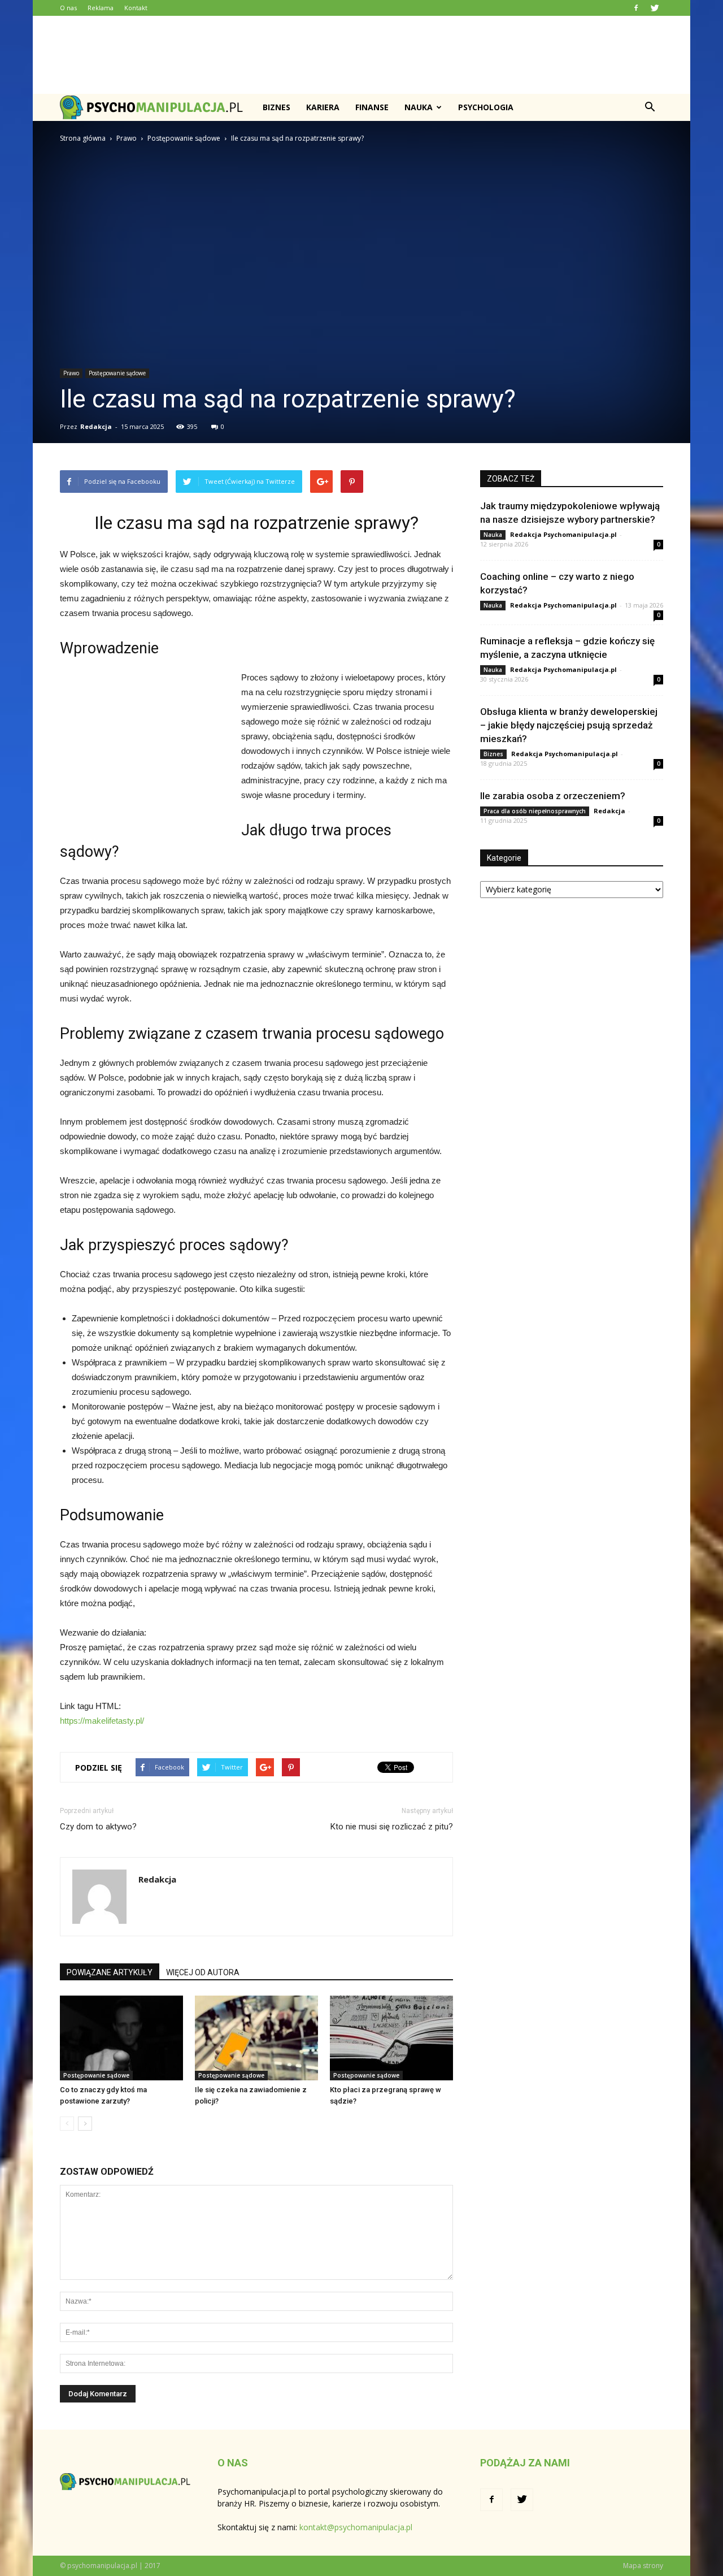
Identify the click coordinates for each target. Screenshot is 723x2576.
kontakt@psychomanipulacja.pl (356, 2527)
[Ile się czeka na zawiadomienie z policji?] (256, 2038)
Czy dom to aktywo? (98, 1827)
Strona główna (83, 138)
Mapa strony (643, 2566)
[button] (650, 107)
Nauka (419, 107)
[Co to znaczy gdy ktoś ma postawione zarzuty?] (121, 2038)
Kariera (323, 107)
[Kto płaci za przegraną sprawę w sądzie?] (391, 2038)
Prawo (71, 373)
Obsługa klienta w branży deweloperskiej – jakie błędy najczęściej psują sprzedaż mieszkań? (569, 725)
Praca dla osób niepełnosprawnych (535, 811)
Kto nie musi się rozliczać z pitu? (392, 1827)
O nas (68, 8)
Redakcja (96, 426)
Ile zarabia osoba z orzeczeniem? (553, 796)
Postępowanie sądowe (117, 373)
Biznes (276, 107)
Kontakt (136, 8)
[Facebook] (636, 8)
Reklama (101, 8)
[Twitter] (655, 8)
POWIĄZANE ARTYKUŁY (110, 1972)
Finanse (372, 107)
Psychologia (486, 107)
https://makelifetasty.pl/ (102, 1721)
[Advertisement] (361, 55)
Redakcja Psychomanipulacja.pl (563, 534)
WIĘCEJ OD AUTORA (203, 1972)
